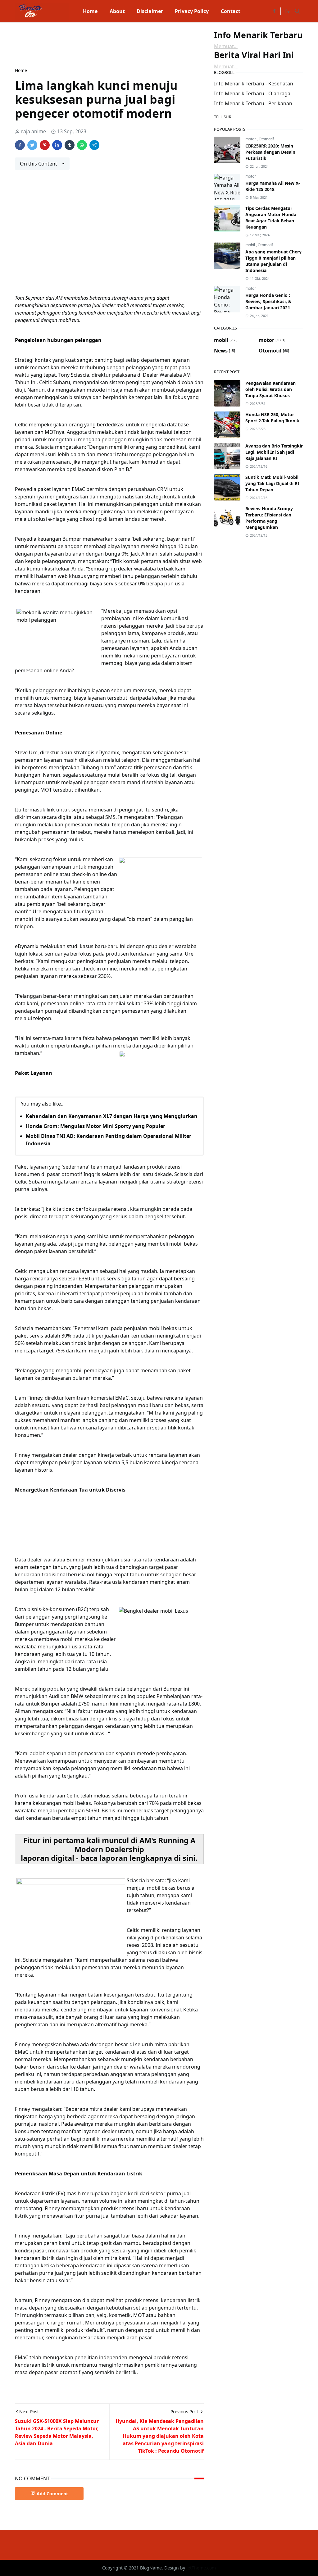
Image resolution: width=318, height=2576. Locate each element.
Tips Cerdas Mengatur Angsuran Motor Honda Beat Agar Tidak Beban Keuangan (271, 218)
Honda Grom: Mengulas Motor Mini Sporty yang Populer (95, 1126)
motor (251, 139)
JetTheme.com (201, 2568)
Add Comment (52, 2494)
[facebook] (274, 11)
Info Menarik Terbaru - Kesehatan (254, 84)
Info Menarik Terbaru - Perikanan (253, 103)
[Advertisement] (128, 44)
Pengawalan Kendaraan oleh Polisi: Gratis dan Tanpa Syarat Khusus (270, 389)
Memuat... (226, 46)
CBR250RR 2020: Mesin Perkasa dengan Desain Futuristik (270, 152)
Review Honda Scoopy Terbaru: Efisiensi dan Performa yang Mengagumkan (269, 518)
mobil (251, 245)
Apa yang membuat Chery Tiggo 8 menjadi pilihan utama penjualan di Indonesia (273, 261)
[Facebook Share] (20, 145)
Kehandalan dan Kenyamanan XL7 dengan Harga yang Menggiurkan (112, 1116)
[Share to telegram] (94, 145)
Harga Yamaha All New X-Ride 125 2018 (273, 186)
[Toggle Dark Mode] (287, 11)
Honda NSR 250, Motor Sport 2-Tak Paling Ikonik (272, 418)
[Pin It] (45, 145)
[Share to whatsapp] (82, 145)
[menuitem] (90, 11)
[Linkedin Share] (57, 145)
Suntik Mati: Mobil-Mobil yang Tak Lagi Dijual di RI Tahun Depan (272, 483)
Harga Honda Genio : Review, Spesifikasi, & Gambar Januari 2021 (268, 301)
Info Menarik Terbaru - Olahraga (252, 93)
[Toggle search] (298, 11)
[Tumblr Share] (70, 145)
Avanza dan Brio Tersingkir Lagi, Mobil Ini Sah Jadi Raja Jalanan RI (274, 452)
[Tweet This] (32, 145)
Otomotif (266, 139)
